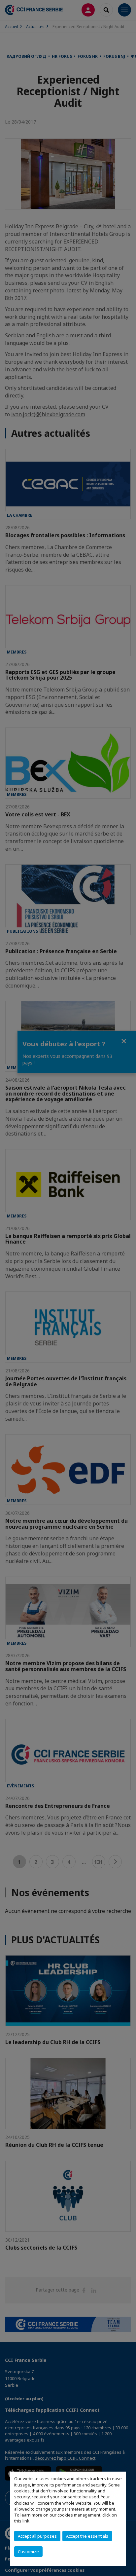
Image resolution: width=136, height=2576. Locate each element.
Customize (28, 2552)
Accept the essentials (87, 2536)
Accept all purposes (37, 2536)
